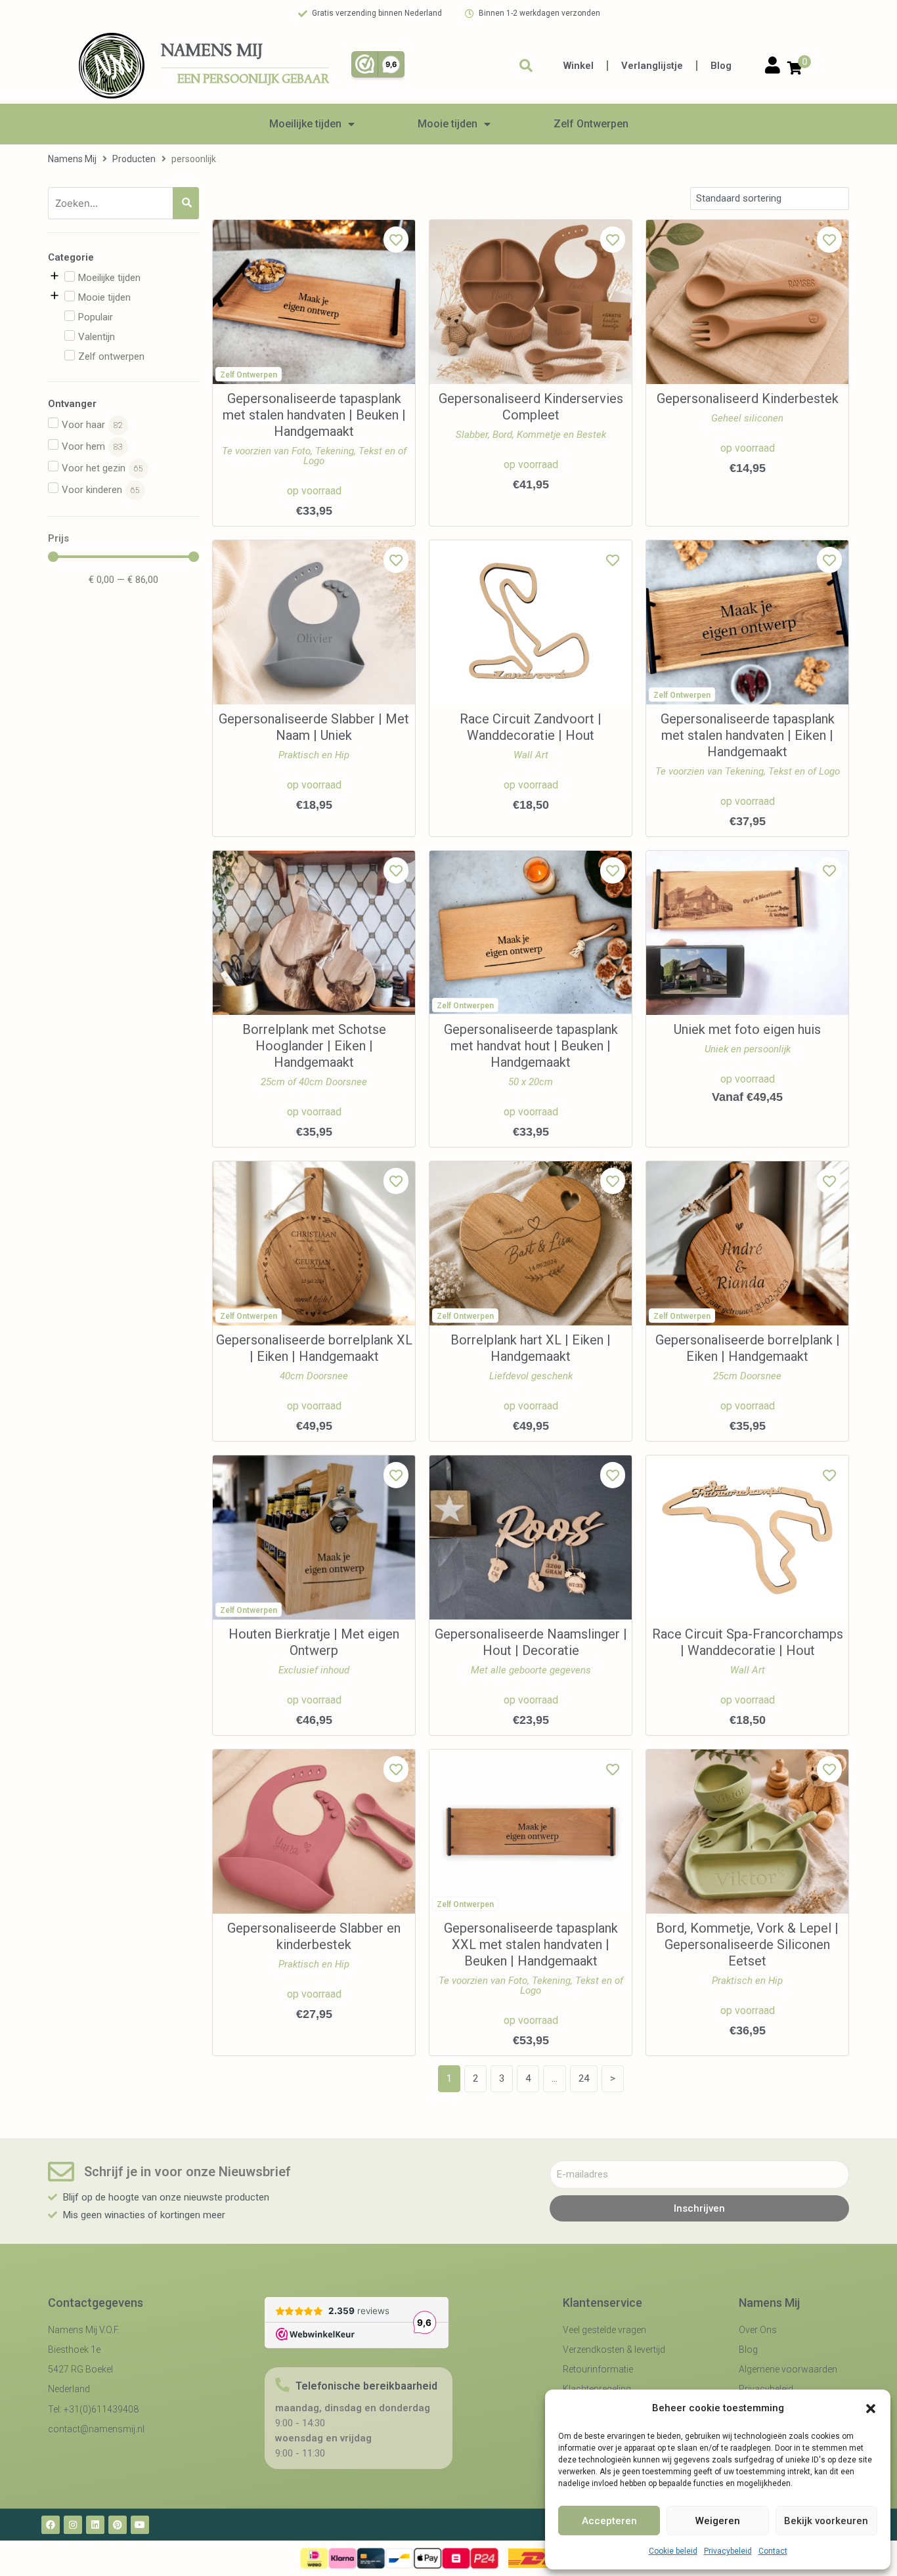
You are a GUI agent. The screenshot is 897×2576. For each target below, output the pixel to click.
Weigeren (718, 2521)
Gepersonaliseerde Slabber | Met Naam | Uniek (314, 727)
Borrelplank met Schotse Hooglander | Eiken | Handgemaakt (314, 1046)
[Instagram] (73, 2525)
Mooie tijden (448, 124)
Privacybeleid (728, 2551)
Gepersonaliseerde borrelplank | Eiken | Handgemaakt (748, 1348)
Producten (134, 159)
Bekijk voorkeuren (826, 2521)
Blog (721, 66)
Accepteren (609, 2521)
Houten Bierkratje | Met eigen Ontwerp (314, 1642)
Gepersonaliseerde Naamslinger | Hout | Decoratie (531, 1642)
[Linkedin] (95, 2525)
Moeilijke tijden (305, 124)
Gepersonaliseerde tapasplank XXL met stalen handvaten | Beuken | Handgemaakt (531, 1944)
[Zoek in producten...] (526, 66)
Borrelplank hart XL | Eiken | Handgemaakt (531, 1348)
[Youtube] (140, 2525)
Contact (773, 2551)
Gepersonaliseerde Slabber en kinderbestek (314, 1936)
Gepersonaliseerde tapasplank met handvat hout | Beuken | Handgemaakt (531, 1046)
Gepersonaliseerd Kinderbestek (748, 398)
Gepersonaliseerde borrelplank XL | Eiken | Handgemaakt (314, 1348)
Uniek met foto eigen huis (747, 1029)
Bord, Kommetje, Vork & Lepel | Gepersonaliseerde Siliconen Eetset (747, 1944)
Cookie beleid (673, 2551)
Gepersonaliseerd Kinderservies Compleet (531, 407)
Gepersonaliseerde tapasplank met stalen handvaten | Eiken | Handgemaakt (748, 735)
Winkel (579, 66)
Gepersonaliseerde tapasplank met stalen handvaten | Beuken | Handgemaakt (314, 415)
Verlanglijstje (652, 66)
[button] (871, 2409)
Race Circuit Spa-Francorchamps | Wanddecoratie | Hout (748, 1642)
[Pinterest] (118, 2525)
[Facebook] (51, 2525)
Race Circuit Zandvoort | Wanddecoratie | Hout (531, 727)
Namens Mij (72, 159)
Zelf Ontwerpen (591, 124)
